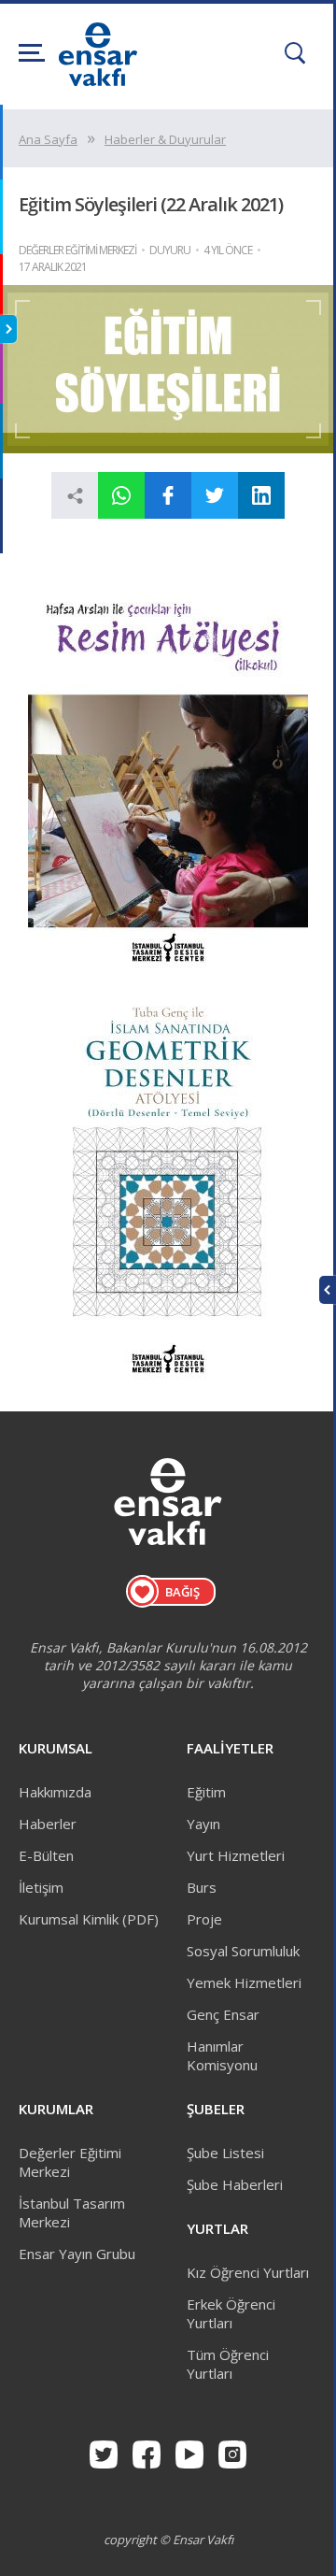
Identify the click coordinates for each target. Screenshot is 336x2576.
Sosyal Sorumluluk (243, 1951)
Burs (202, 1887)
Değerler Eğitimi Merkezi (70, 2162)
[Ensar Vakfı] (98, 80)
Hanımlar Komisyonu (222, 2055)
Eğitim (206, 1792)
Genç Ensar (223, 2014)
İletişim (41, 1887)
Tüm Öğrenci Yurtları (228, 2364)
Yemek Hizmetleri (244, 1982)
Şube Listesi (225, 2153)
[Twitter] (104, 2454)
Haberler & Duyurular (165, 139)
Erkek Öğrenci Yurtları (231, 2313)
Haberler (48, 1824)
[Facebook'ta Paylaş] (168, 495)
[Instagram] (232, 2454)
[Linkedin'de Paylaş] (261, 495)
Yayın (203, 1824)
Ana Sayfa (48, 139)
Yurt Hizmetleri (236, 1855)
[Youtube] (189, 2454)
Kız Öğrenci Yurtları (248, 2272)
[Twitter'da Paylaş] (215, 495)
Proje (204, 1919)
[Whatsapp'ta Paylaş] (121, 495)
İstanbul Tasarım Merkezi (72, 2212)
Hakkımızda (55, 1792)
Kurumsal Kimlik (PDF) (89, 1919)
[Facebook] (147, 2454)
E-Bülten (46, 1855)
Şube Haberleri (235, 2184)
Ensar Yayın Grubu (77, 2254)
